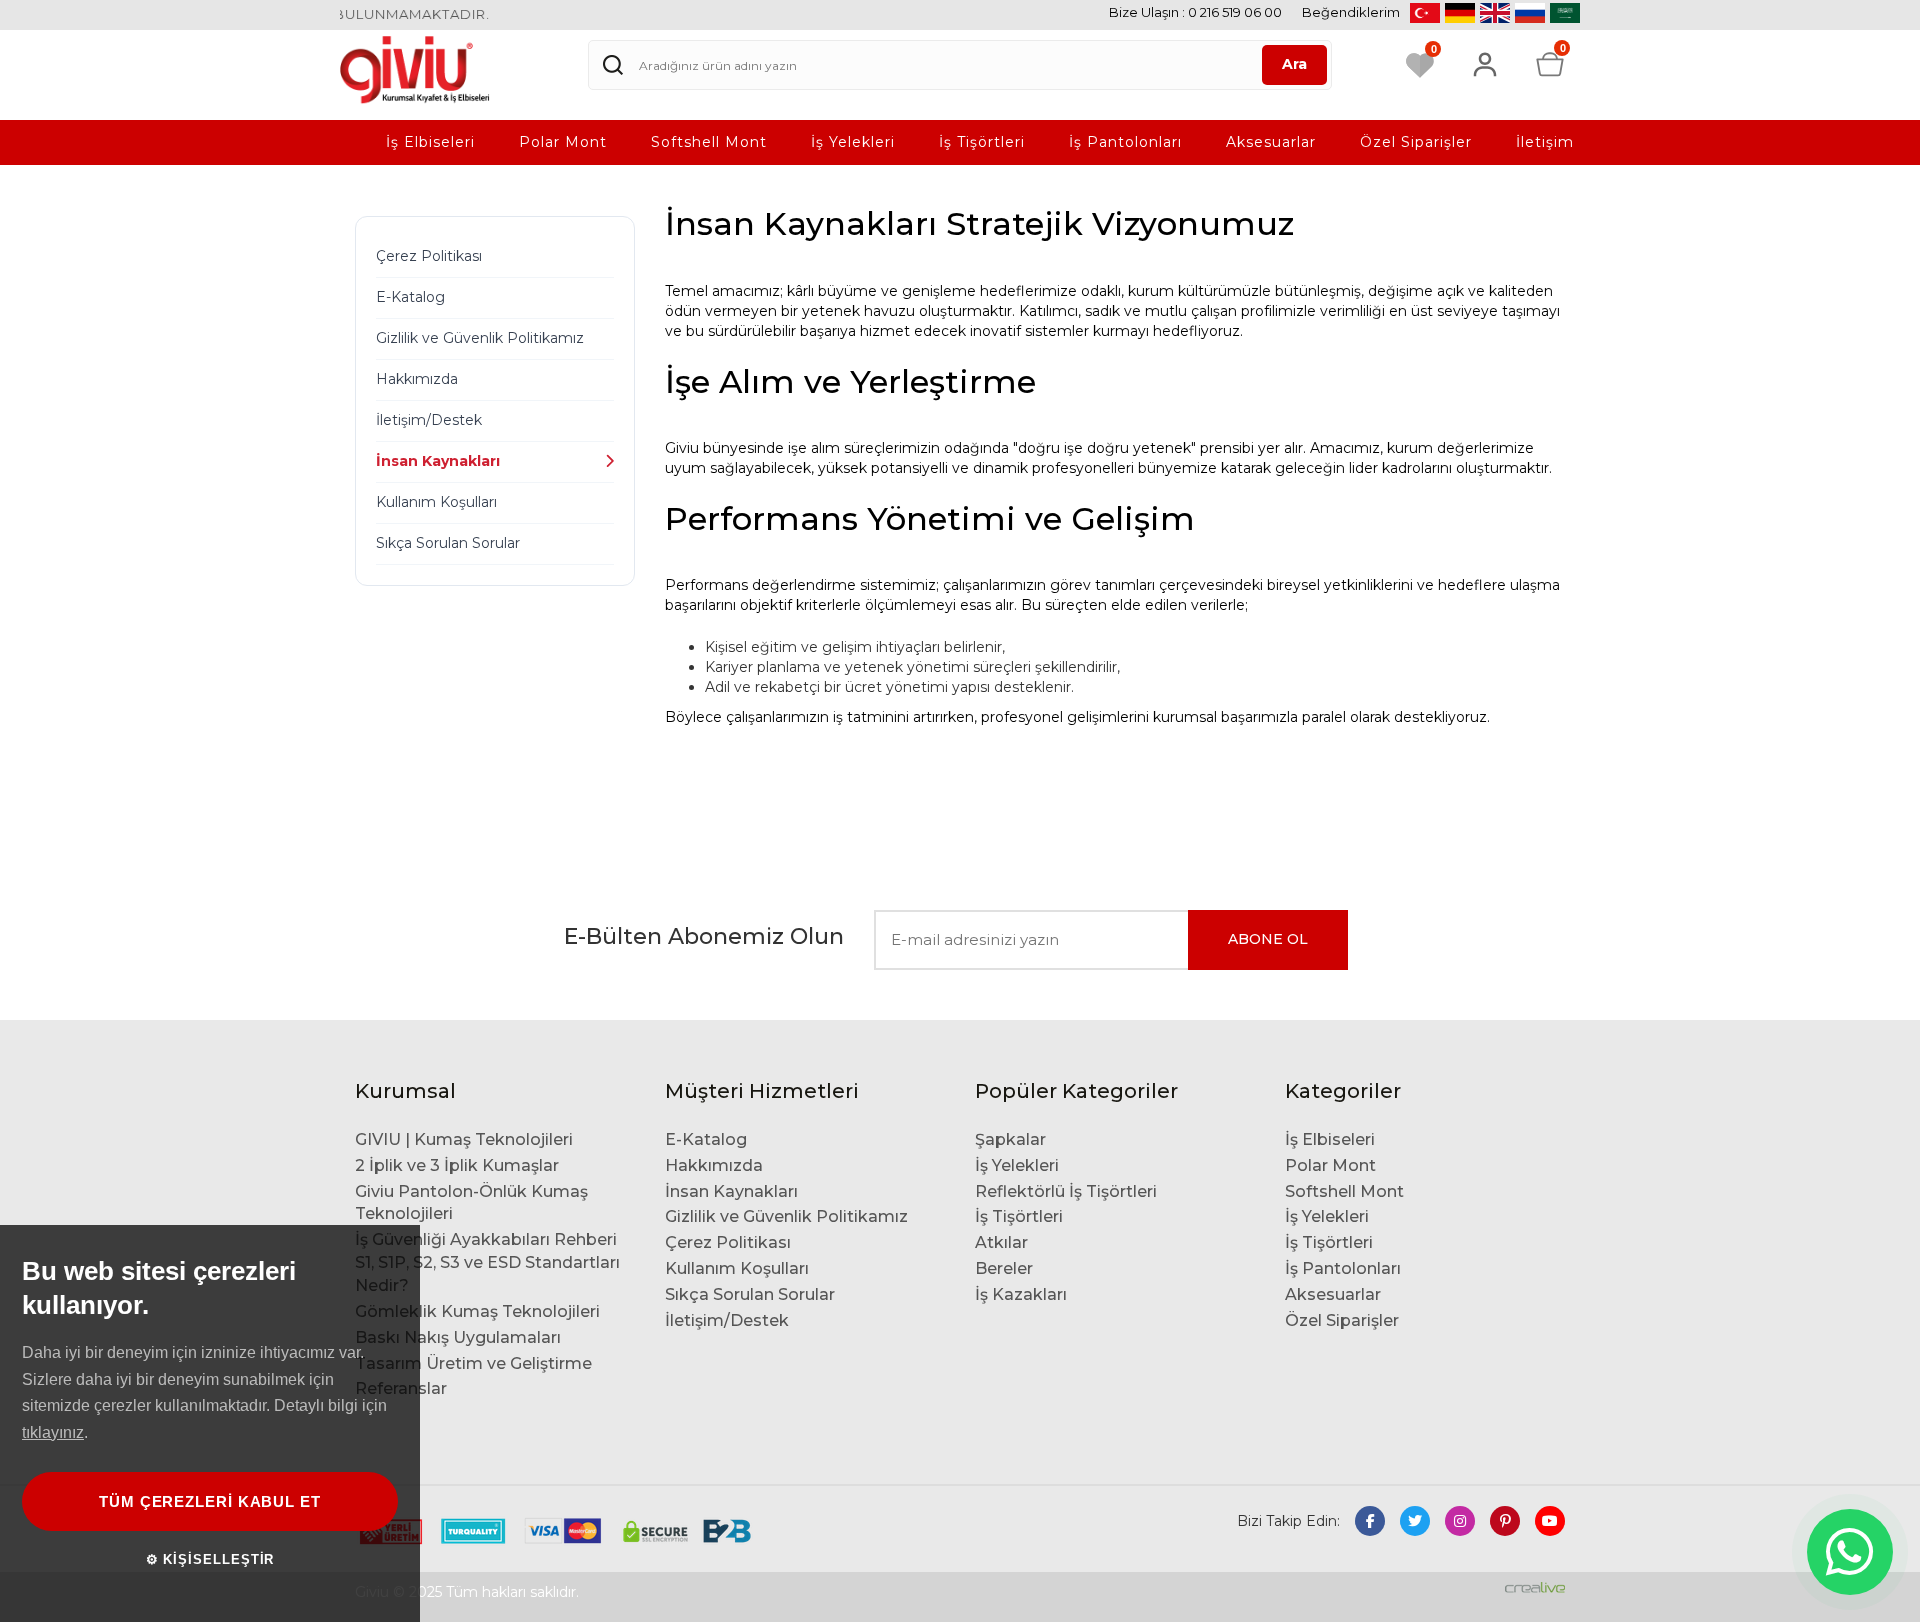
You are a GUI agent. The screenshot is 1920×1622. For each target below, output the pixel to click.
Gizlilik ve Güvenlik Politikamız (480, 338)
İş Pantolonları (1125, 142)
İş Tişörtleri (982, 142)
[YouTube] (1550, 1521)
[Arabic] (1565, 13)
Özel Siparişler (1416, 142)
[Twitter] (1415, 1521)
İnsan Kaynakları (438, 461)
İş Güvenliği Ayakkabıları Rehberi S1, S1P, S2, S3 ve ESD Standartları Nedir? (487, 1262)
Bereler (1004, 1268)
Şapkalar (1010, 1139)
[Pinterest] (1505, 1521)
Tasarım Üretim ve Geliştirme (473, 1363)
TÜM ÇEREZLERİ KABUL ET (210, 1501)
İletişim (1545, 142)
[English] (1495, 13)
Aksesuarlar (1271, 142)
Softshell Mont (709, 142)
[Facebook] (1370, 1521)
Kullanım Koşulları (436, 502)
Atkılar (1001, 1242)
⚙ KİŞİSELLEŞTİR (210, 1559)
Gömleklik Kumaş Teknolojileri (477, 1311)
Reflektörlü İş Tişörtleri (1066, 1191)
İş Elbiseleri (430, 142)
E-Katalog (410, 297)
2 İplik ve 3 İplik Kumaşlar (457, 1165)
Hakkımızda (417, 379)
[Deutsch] (1460, 13)
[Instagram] (1460, 1521)
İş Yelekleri (853, 142)
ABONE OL (1268, 939)
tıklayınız (53, 1432)
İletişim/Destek (429, 420)
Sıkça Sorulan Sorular (448, 543)
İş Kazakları (1021, 1294)
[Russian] (1530, 13)
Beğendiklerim (1351, 12)
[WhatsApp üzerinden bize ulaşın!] (1850, 1552)
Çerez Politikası (429, 256)
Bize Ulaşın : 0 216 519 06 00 (1195, 12)
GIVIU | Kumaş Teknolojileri (464, 1139)
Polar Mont (563, 142)
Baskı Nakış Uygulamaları (458, 1337)
